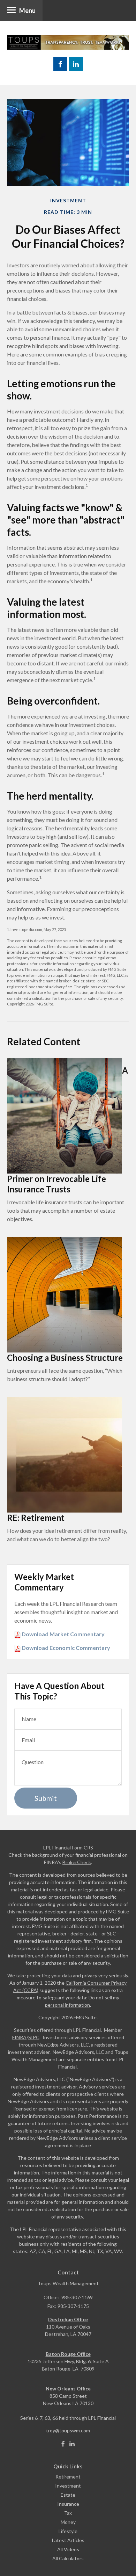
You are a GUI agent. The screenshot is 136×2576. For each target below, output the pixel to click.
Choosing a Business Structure (65, 1358)
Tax (68, 2513)
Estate (68, 2495)
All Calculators (68, 2558)
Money (68, 2522)
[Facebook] (63, 2444)
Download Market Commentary (63, 1634)
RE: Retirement (36, 1518)
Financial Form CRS (73, 1848)
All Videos (68, 2549)
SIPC (34, 2037)
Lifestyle (68, 2531)
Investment (68, 2486)
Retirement (68, 2477)
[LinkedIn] (72, 2444)
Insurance (68, 2504)
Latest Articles (68, 2540)
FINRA (19, 2037)
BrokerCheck (77, 1862)
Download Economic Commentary (65, 1648)
